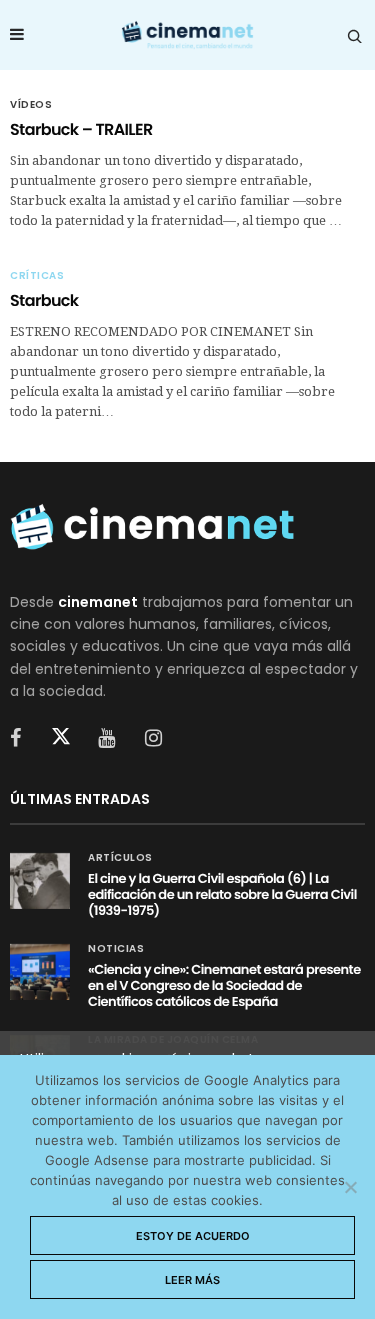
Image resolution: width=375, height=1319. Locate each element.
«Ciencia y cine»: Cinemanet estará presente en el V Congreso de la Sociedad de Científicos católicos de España (224, 985)
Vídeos (31, 105)
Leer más (192, 1280)
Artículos (120, 858)
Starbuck (44, 300)
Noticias (116, 949)
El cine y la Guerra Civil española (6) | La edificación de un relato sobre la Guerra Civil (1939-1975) (222, 894)
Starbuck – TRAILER (81, 129)
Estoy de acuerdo (193, 1236)
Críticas (37, 276)
